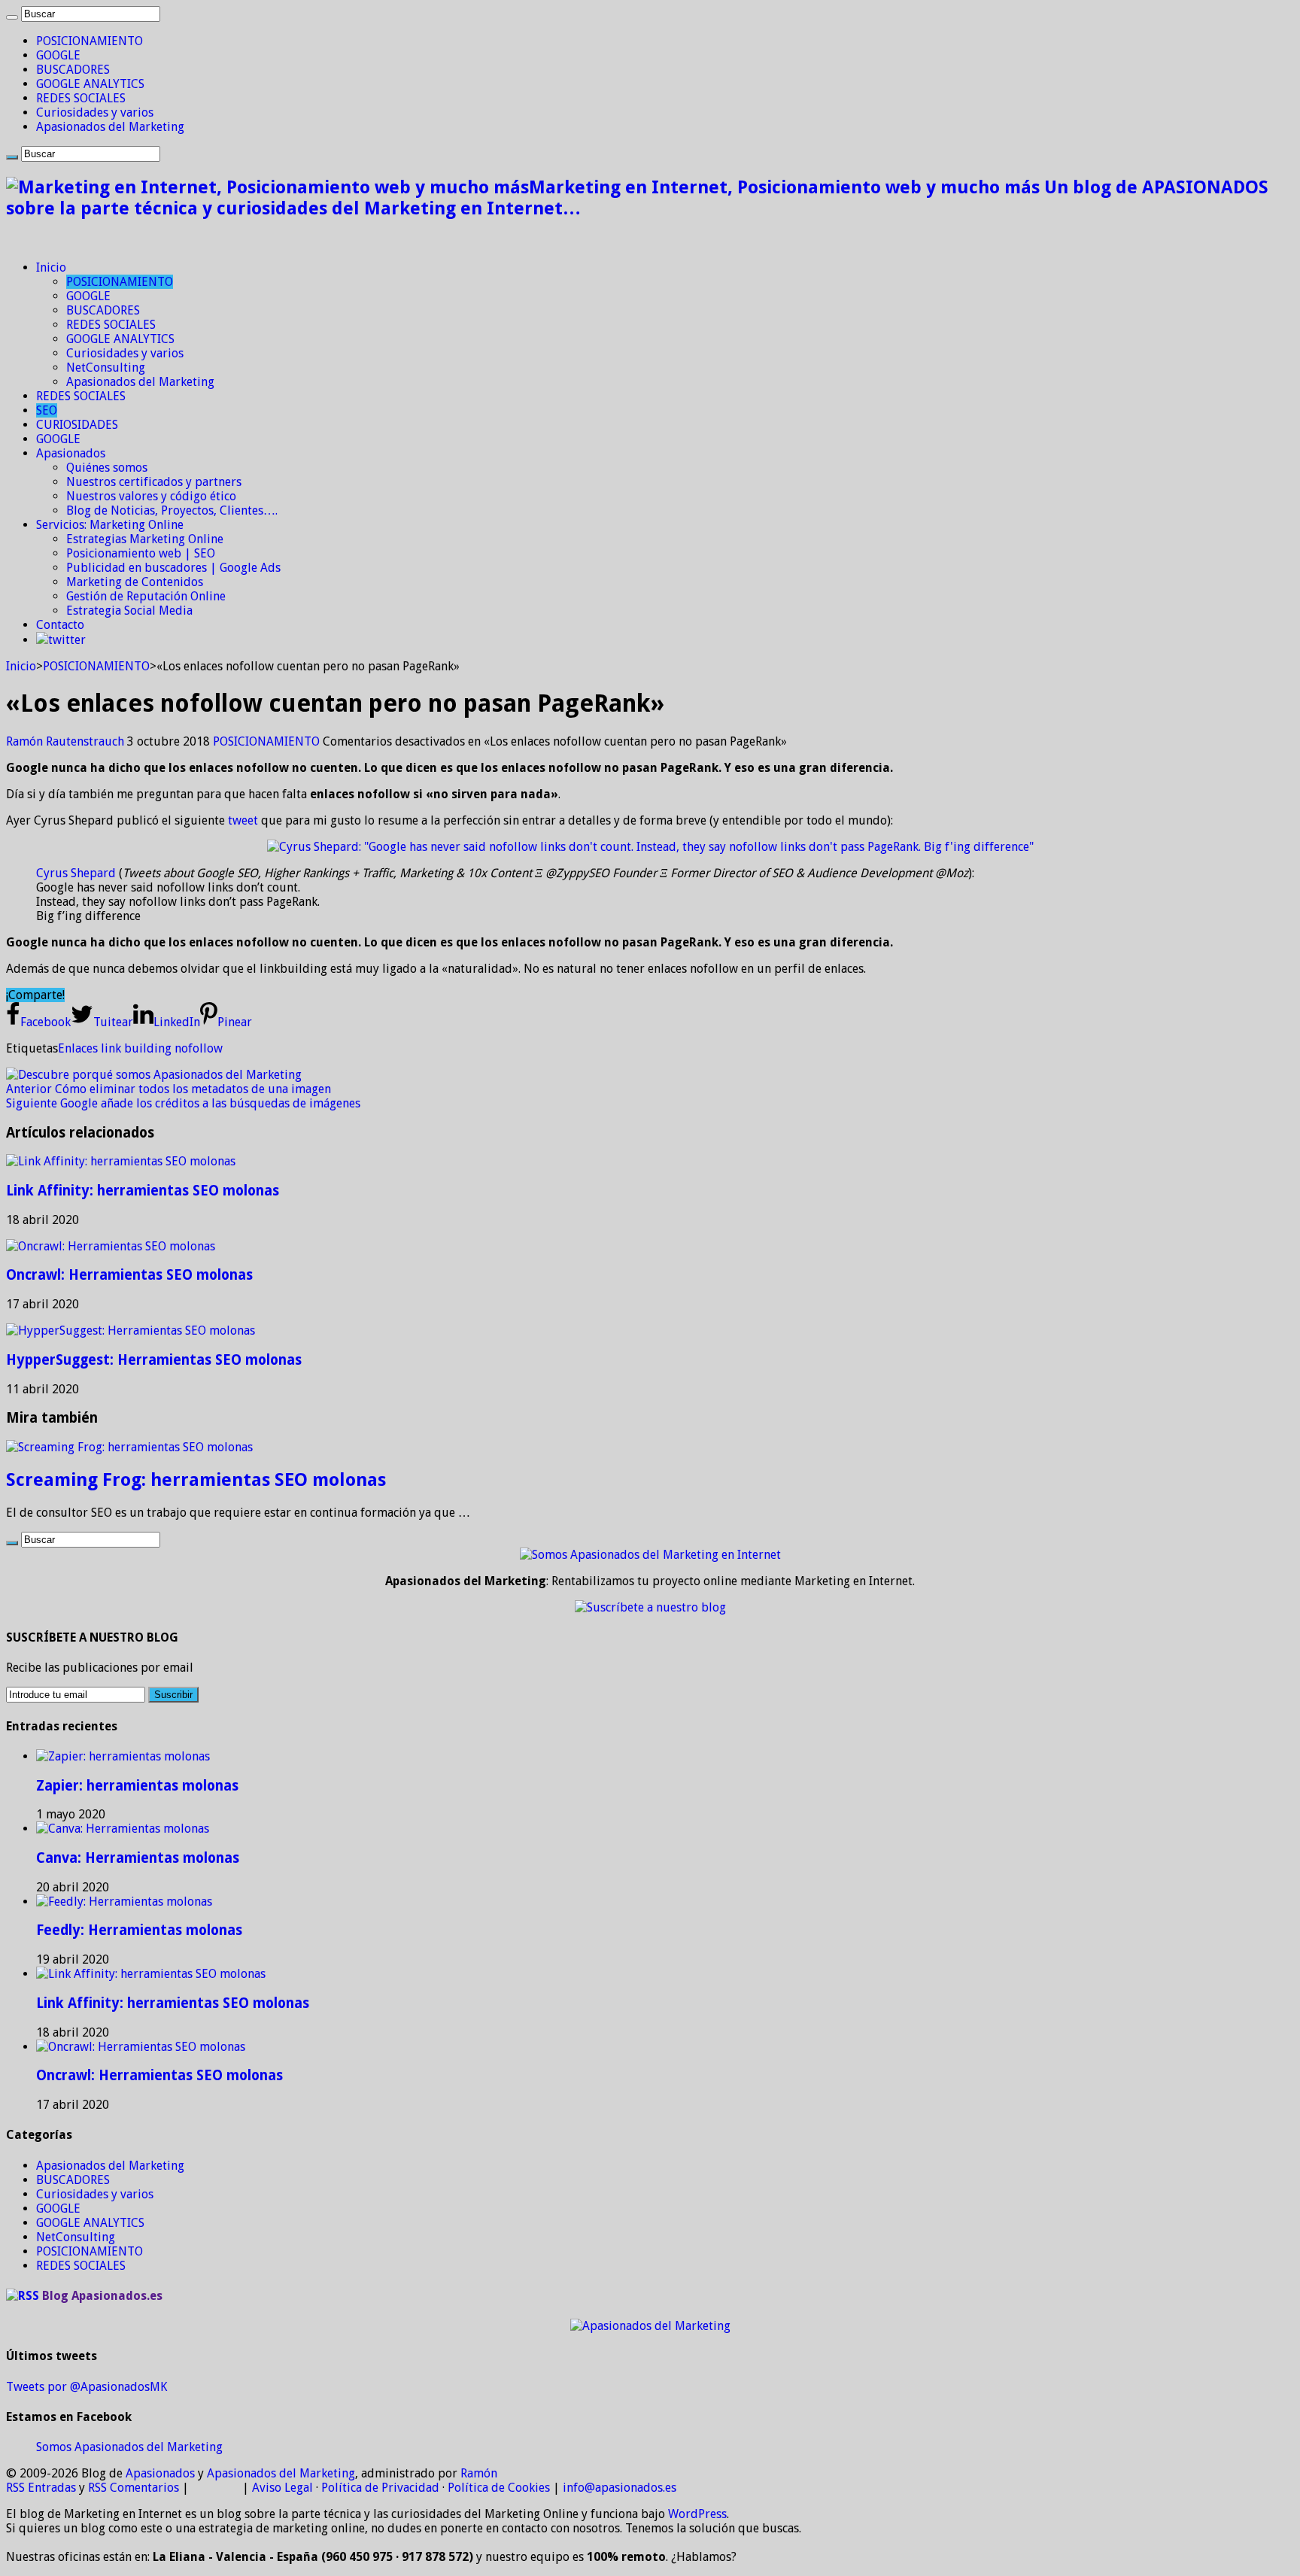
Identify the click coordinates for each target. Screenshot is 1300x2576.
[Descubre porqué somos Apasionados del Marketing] (154, 1075)
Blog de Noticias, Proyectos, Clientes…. (172, 510)
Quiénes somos (107, 468)
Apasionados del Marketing (110, 127)
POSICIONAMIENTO (90, 41)
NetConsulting (106, 368)
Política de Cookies (499, 2488)
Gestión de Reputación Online (146, 596)
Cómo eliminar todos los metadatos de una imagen (169, 1089)
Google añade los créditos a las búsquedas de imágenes (183, 1103)
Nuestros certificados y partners (154, 482)
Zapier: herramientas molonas (137, 1786)
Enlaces (78, 1048)
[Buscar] (12, 17)
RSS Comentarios (134, 2488)
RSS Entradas (41, 2488)
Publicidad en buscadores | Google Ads (173, 568)
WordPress (697, 2514)
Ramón (479, 2473)
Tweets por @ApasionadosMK (87, 2387)
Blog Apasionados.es (102, 2296)
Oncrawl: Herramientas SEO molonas (129, 1275)
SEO (47, 410)
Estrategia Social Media (129, 611)
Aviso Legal (282, 2488)
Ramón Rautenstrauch (67, 741)
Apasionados (71, 453)
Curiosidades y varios (95, 112)
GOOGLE (58, 55)
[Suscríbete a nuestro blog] (650, 1607)
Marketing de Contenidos (135, 582)
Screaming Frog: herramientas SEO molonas (196, 1480)
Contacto (60, 625)
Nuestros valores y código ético (151, 496)
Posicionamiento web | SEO (141, 553)
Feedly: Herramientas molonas (139, 1930)
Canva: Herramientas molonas (138, 1858)
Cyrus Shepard (76, 873)
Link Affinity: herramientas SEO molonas (143, 1191)
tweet (243, 820)
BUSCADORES (73, 70)
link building (136, 1048)
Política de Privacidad (380, 2488)
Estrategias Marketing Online (145, 539)
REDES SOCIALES (81, 98)
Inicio (51, 267)
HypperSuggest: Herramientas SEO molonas (154, 1360)
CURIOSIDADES (77, 425)
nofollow (199, 1048)
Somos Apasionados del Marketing (129, 2447)
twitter (67, 640)
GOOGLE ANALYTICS (90, 84)
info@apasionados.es (620, 2488)
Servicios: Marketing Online (110, 525)
